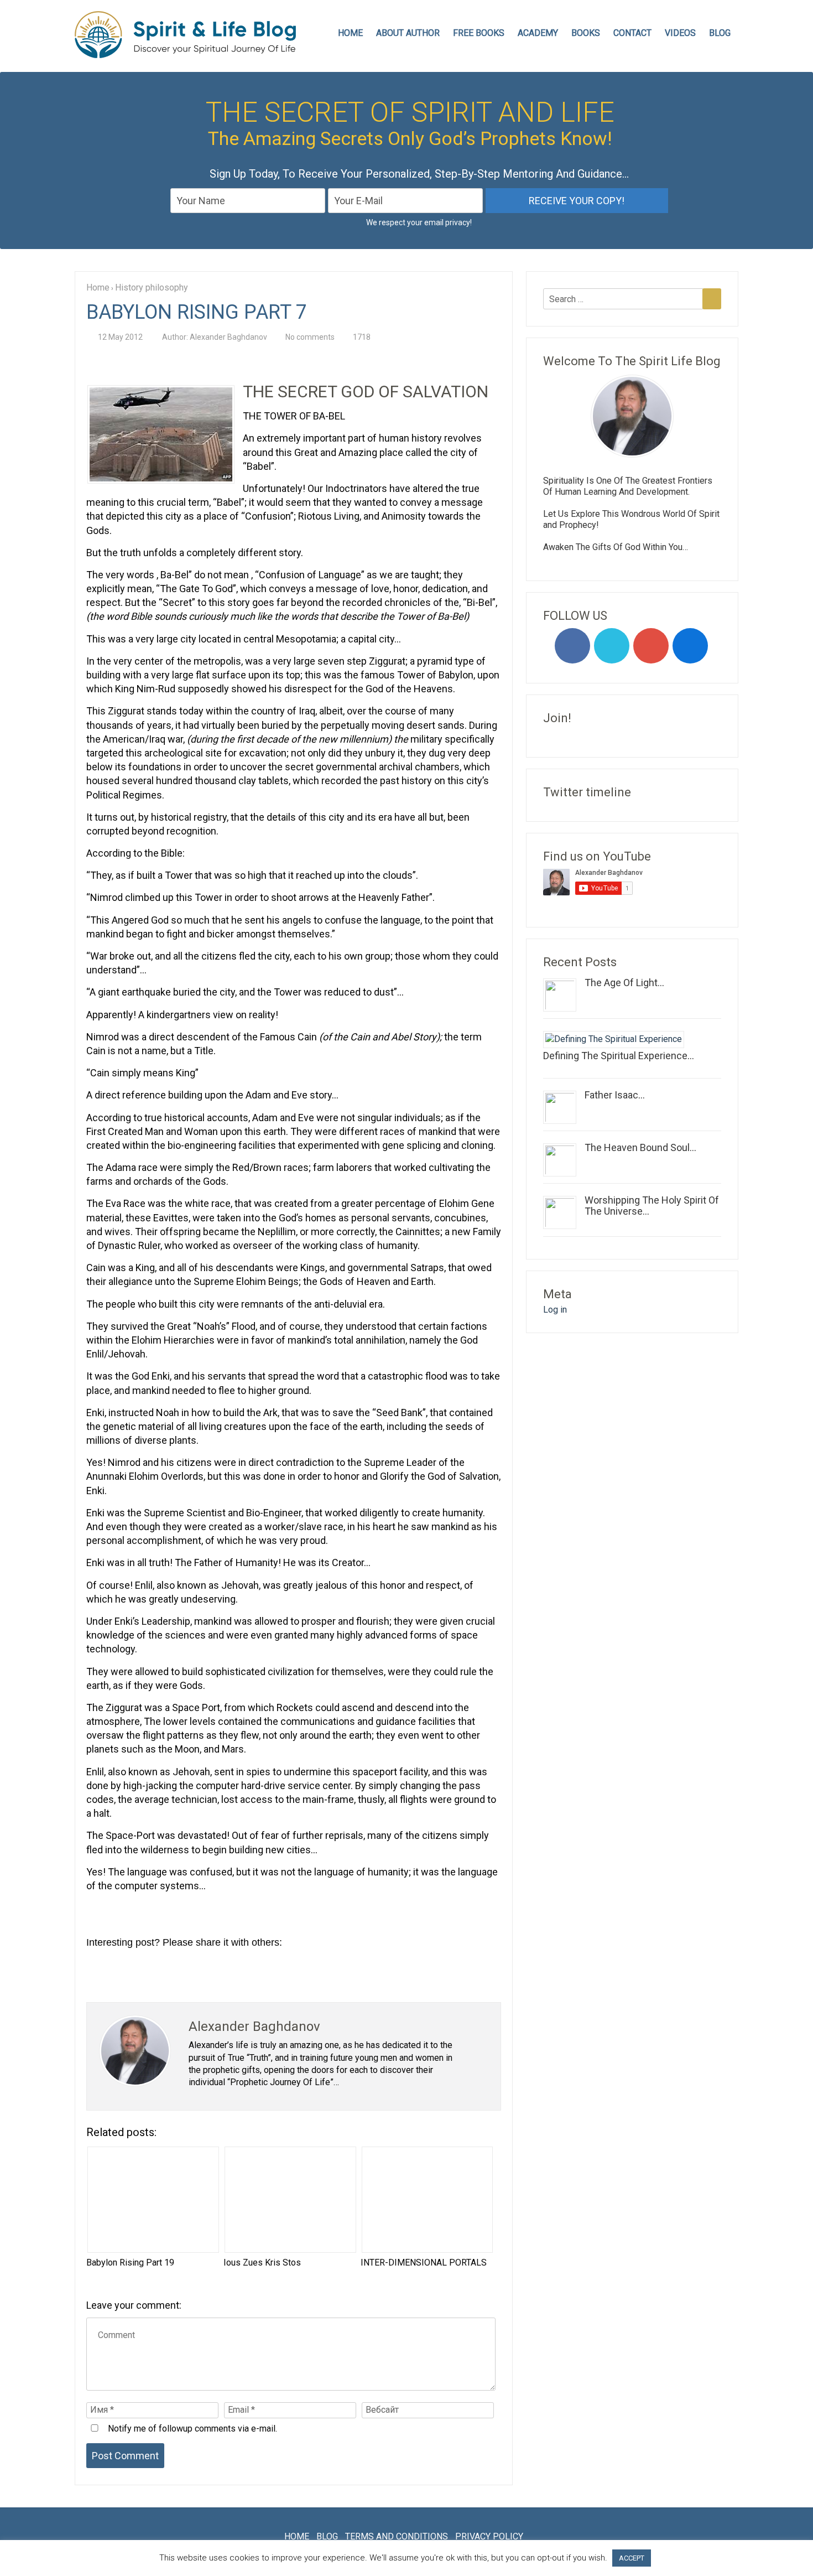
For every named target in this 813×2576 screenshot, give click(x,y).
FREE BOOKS (479, 33)
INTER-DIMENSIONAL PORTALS (424, 2263)
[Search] (712, 299)
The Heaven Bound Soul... (640, 1147)
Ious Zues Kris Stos (262, 2263)
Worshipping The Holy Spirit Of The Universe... (652, 1206)
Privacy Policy (489, 2536)
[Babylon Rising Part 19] (152, 2200)
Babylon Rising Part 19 (130, 2263)
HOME (350, 33)
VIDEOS (680, 33)
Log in (555, 1310)
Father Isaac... (615, 1095)
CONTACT (632, 33)
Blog (720, 33)
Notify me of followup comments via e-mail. (191, 2429)
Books (586, 33)
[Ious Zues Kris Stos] (289, 2200)
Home (297, 2536)
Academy (538, 33)
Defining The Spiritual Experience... (619, 1056)
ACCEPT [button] (632, 2558)
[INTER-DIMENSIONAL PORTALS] (426, 2200)
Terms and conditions (397, 2536)
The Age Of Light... (624, 983)
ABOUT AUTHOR (408, 33)
